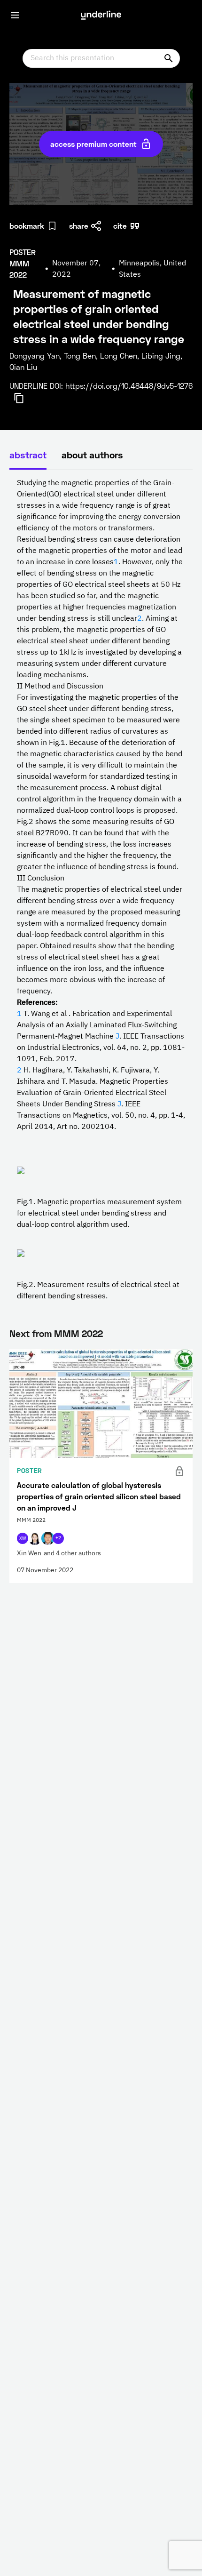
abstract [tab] (28, 455)
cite (120, 226)
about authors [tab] (92, 455)
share (79, 226)
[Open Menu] (15, 15)
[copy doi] (24, 398)
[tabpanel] (101, 890)
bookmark (27, 226)
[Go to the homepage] (101, 15)
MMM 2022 (78, 1333)
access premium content (93, 144)
